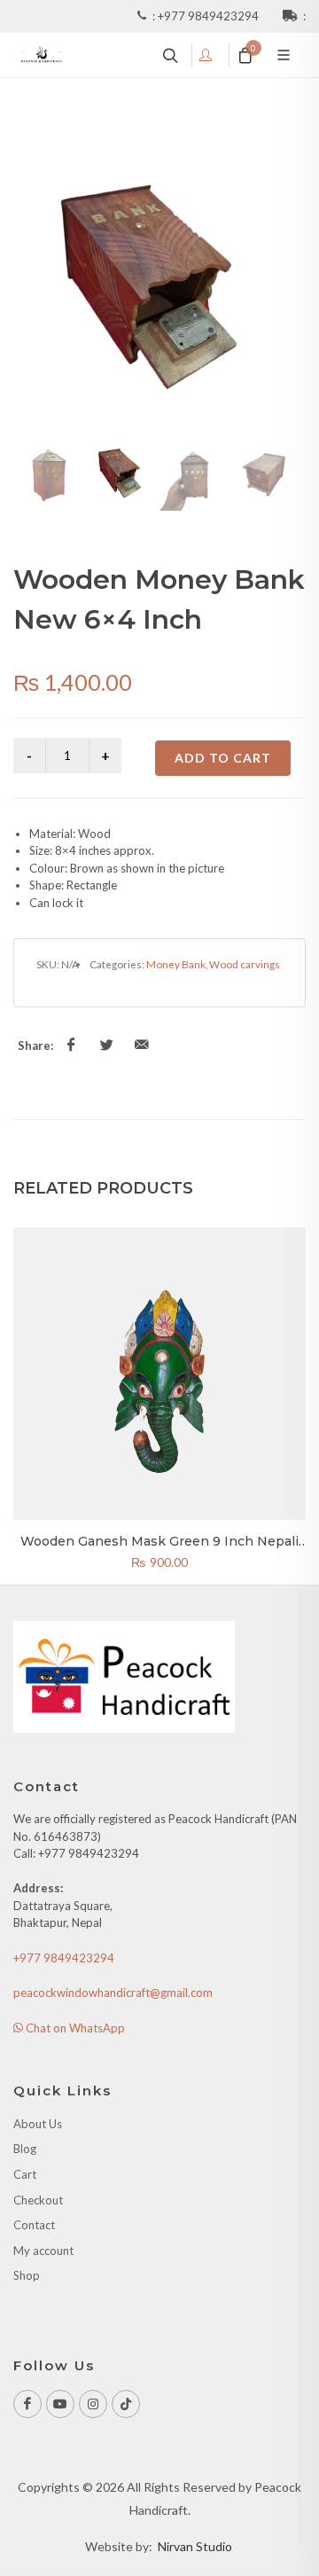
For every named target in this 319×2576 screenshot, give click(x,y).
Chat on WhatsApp (74, 2028)
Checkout (38, 2200)
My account (43, 2251)
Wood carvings (245, 964)
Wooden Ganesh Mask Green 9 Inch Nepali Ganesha (159, 1549)
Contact (34, 2225)
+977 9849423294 (210, 16)
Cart (25, 2174)
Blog (25, 2149)
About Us (38, 2124)
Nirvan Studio (195, 2546)
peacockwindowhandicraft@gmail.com (113, 1993)
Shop (27, 2275)
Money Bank (176, 964)
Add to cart (223, 758)
